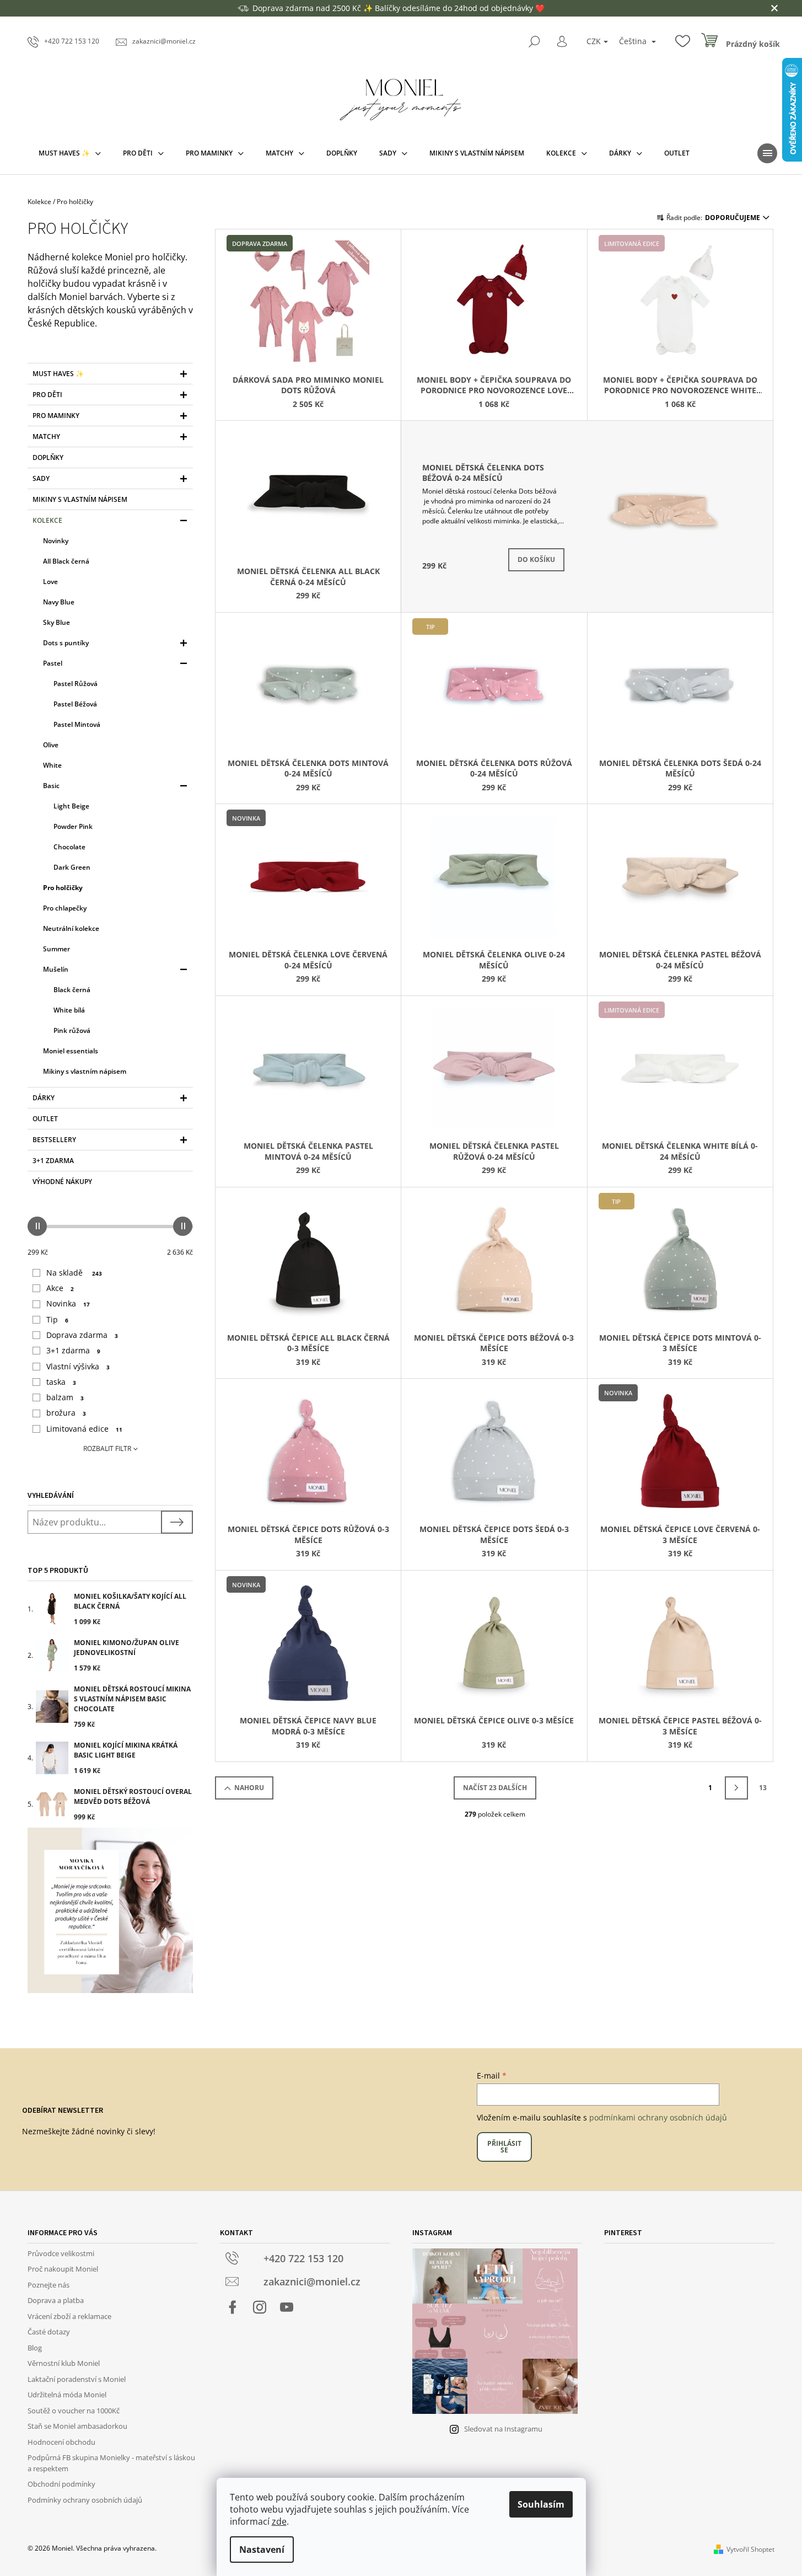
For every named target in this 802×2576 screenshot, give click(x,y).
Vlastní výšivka (78, 1366)
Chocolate (69, 847)
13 (763, 1788)
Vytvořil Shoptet (750, 2549)
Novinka (68, 1303)
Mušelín (56, 969)
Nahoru (249, 1788)
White (52, 765)
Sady (41, 478)
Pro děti (47, 395)
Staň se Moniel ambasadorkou (77, 2426)
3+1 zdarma (53, 1161)
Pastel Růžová (76, 684)
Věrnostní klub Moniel (64, 2363)
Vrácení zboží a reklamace (69, 2316)
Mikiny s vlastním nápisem (80, 499)
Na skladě (74, 1273)
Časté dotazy (49, 2332)
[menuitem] (70, 153)
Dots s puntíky (66, 643)
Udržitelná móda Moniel (67, 2395)
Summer (56, 949)
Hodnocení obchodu (61, 2442)
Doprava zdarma (82, 1335)
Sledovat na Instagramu (503, 2429)
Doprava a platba (56, 2300)
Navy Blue (59, 602)
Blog (35, 2348)
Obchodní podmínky (61, 2484)
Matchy (46, 437)
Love (50, 582)
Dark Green (72, 867)
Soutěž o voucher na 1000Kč (74, 2411)
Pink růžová (72, 1030)
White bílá (69, 1010)
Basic (51, 786)
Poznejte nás (49, 2285)
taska (61, 1382)
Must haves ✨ (58, 374)
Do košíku (536, 559)
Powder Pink (73, 826)
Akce (60, 1288)
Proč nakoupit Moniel (63, 2269)
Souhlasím (541, 2504)
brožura (66, 1413)
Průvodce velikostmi (61, 2253)
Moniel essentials (71, 1051)
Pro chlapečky (65, 908)
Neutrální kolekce (71, 928)
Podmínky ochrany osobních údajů (85, 2500)
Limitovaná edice (84, 1429)
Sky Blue (56, 622)
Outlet (45, 1119)
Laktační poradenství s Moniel (77, 2379)
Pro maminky (56, 416)
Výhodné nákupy (62, 1182)
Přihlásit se (504, 2147)
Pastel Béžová (75, 704)
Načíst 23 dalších (495, 1788)
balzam (65, 1397)
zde (279, 2521)
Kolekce (47, 520)
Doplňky (48, 457)
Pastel (53, 663)
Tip (57, 1319)
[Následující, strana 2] (736, 1788)
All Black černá (66, 561)
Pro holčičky (63, 888)
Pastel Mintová (77, 724)
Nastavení (262, 2550)
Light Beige (71, 806)
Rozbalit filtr (107, 1448)
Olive (51, 745)
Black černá (72, 990)
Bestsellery (54, 1140)
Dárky (44, 1098)
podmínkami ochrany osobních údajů (658, 2117)
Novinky (56, 541)
